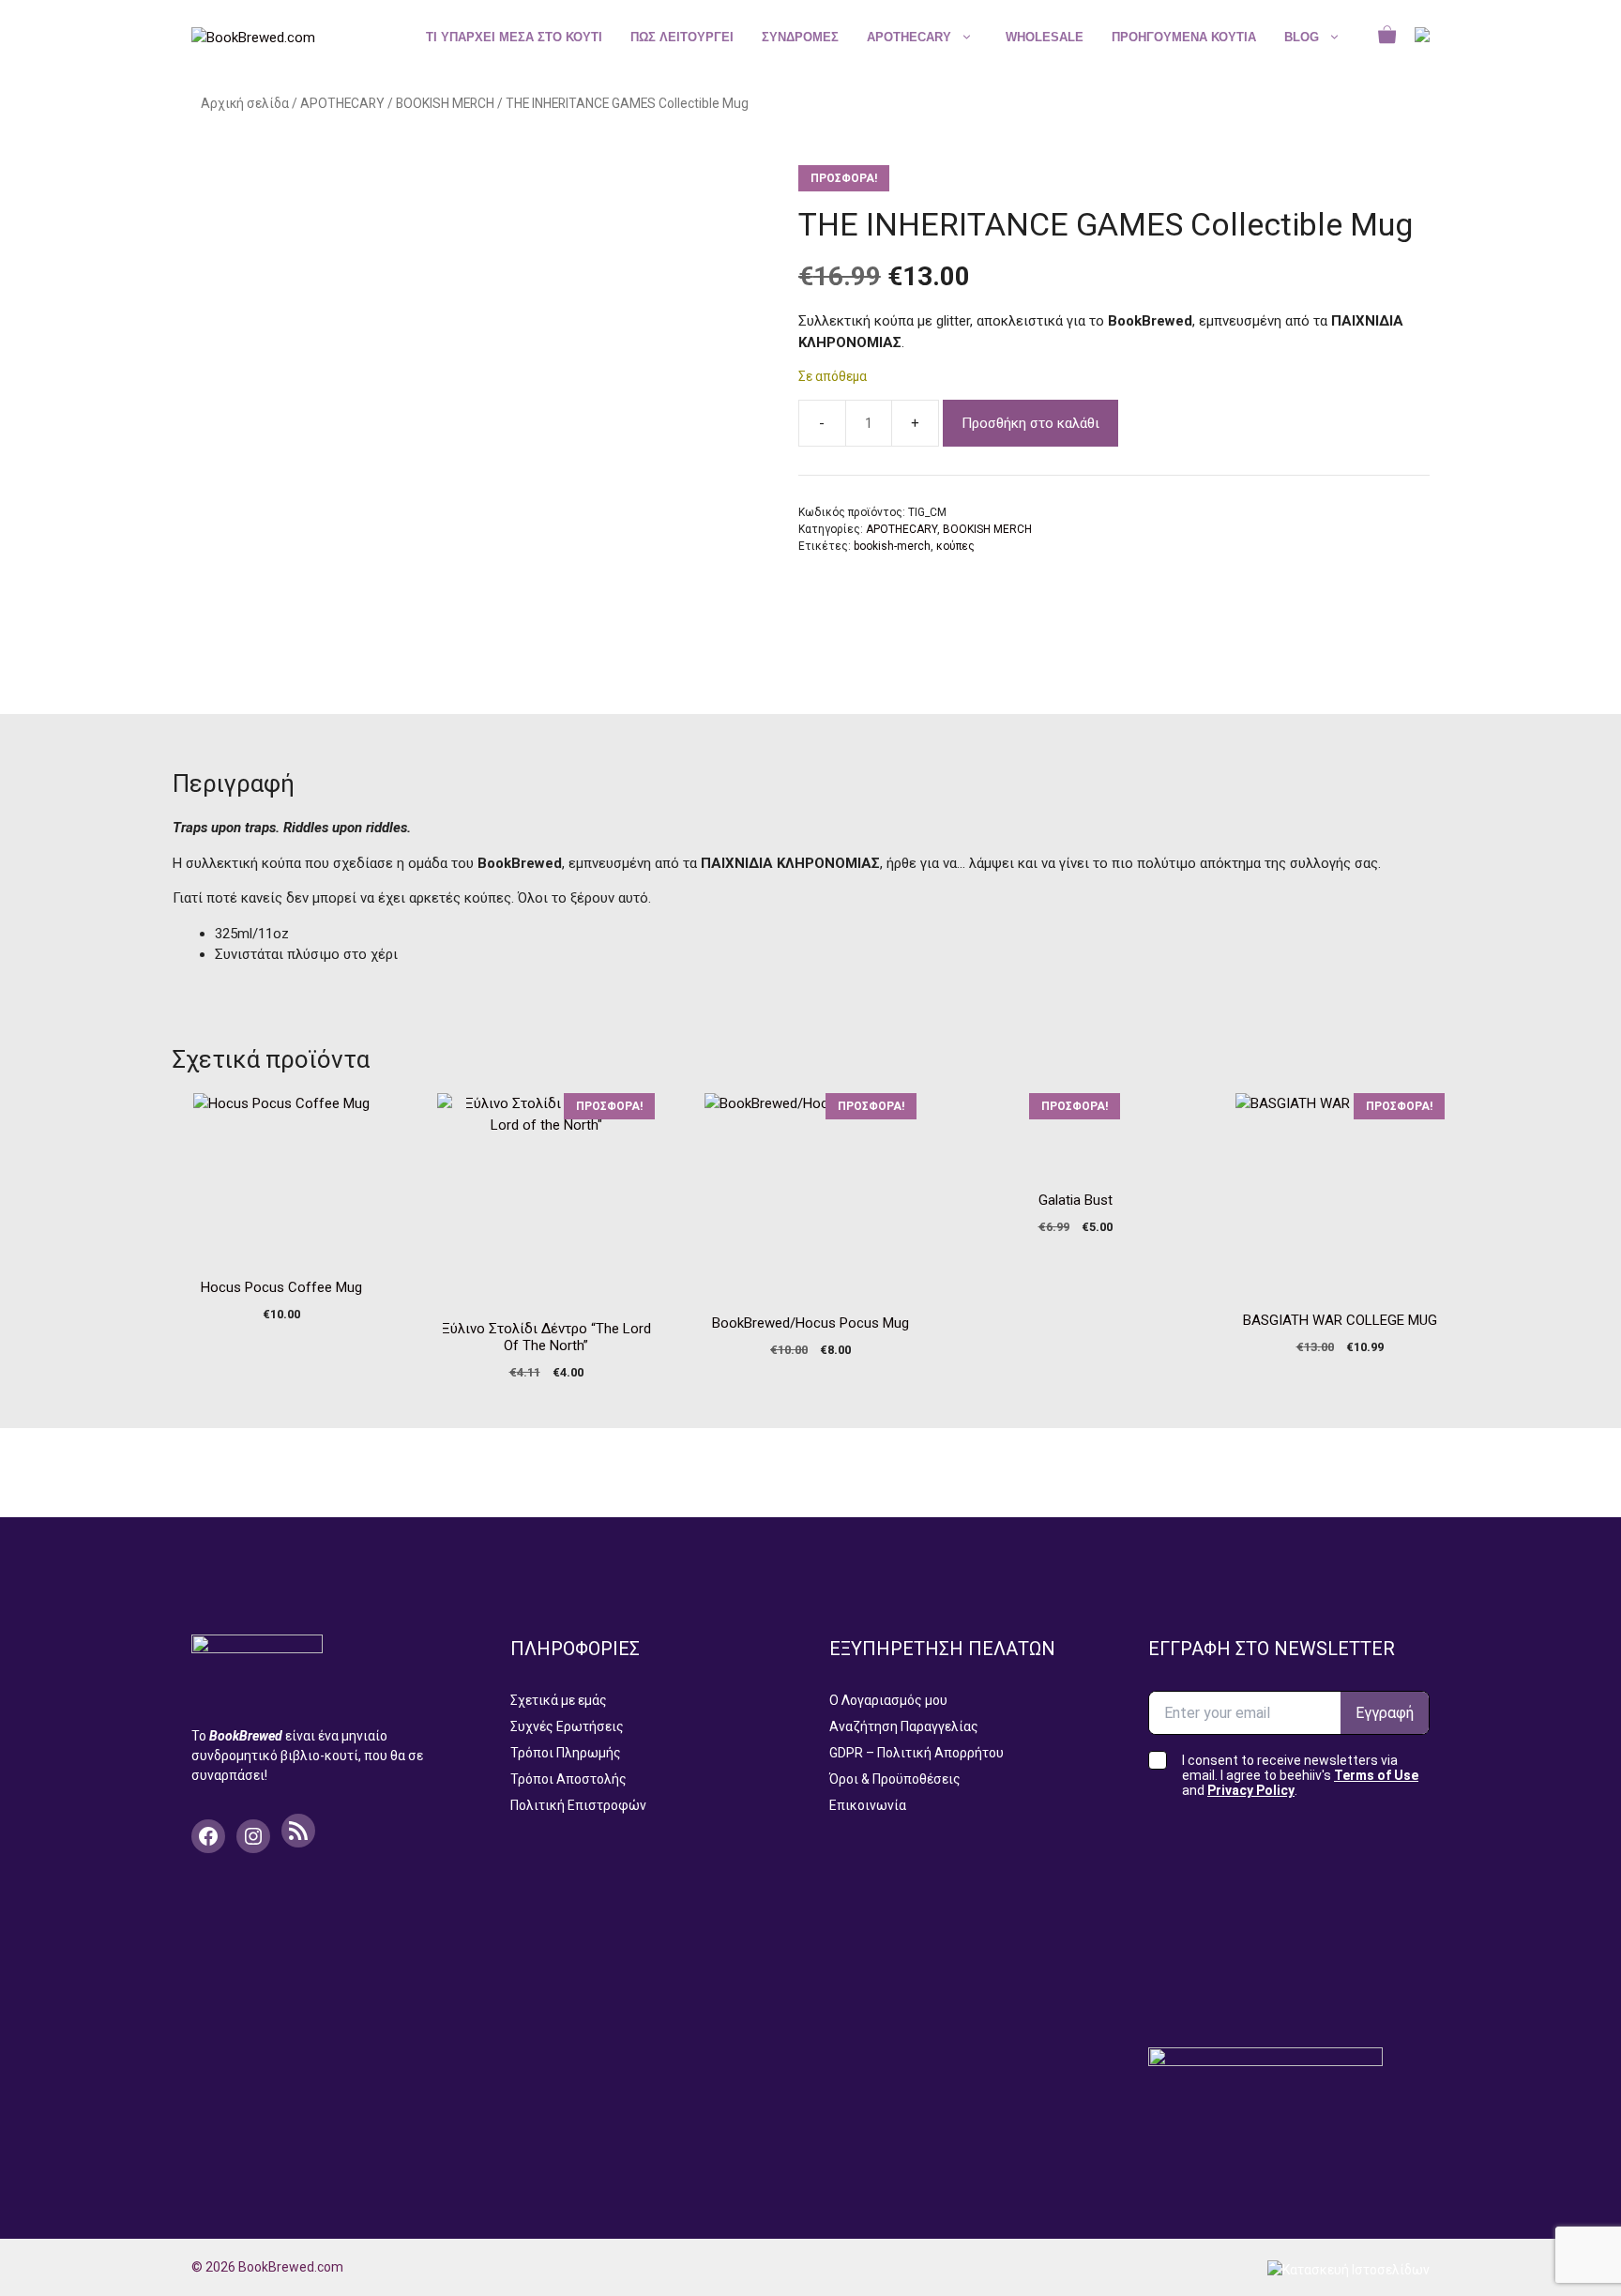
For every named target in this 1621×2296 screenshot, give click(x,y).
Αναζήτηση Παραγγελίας (904, 1726)
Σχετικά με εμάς (559, 1700)
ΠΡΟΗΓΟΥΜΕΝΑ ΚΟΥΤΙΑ (1184, 37)
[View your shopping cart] (1387, 38)
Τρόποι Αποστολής (568, 1779)
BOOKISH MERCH (445, 103)
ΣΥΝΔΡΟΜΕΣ (800, 37)
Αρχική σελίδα (245, 103)
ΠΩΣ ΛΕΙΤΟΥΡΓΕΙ (682, 37)
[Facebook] (208, 1836)
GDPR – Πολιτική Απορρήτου (917, 1753)
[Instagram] (253, 1836)
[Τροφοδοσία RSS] (298, 1831)
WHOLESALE (1045, 37)
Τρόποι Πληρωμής (566, 1753)
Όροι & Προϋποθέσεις (895, 1779)
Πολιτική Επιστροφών (578, 1805)
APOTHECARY (909, 37)
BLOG (1302, 37)
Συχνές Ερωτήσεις (567, 1726)
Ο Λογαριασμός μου (888, 1700)
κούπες (955, 546)
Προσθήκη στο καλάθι (1030, 423)
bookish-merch (892, 546)
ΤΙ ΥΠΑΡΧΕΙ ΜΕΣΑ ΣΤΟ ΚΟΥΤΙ (514, 37)
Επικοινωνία (868, 1805)
